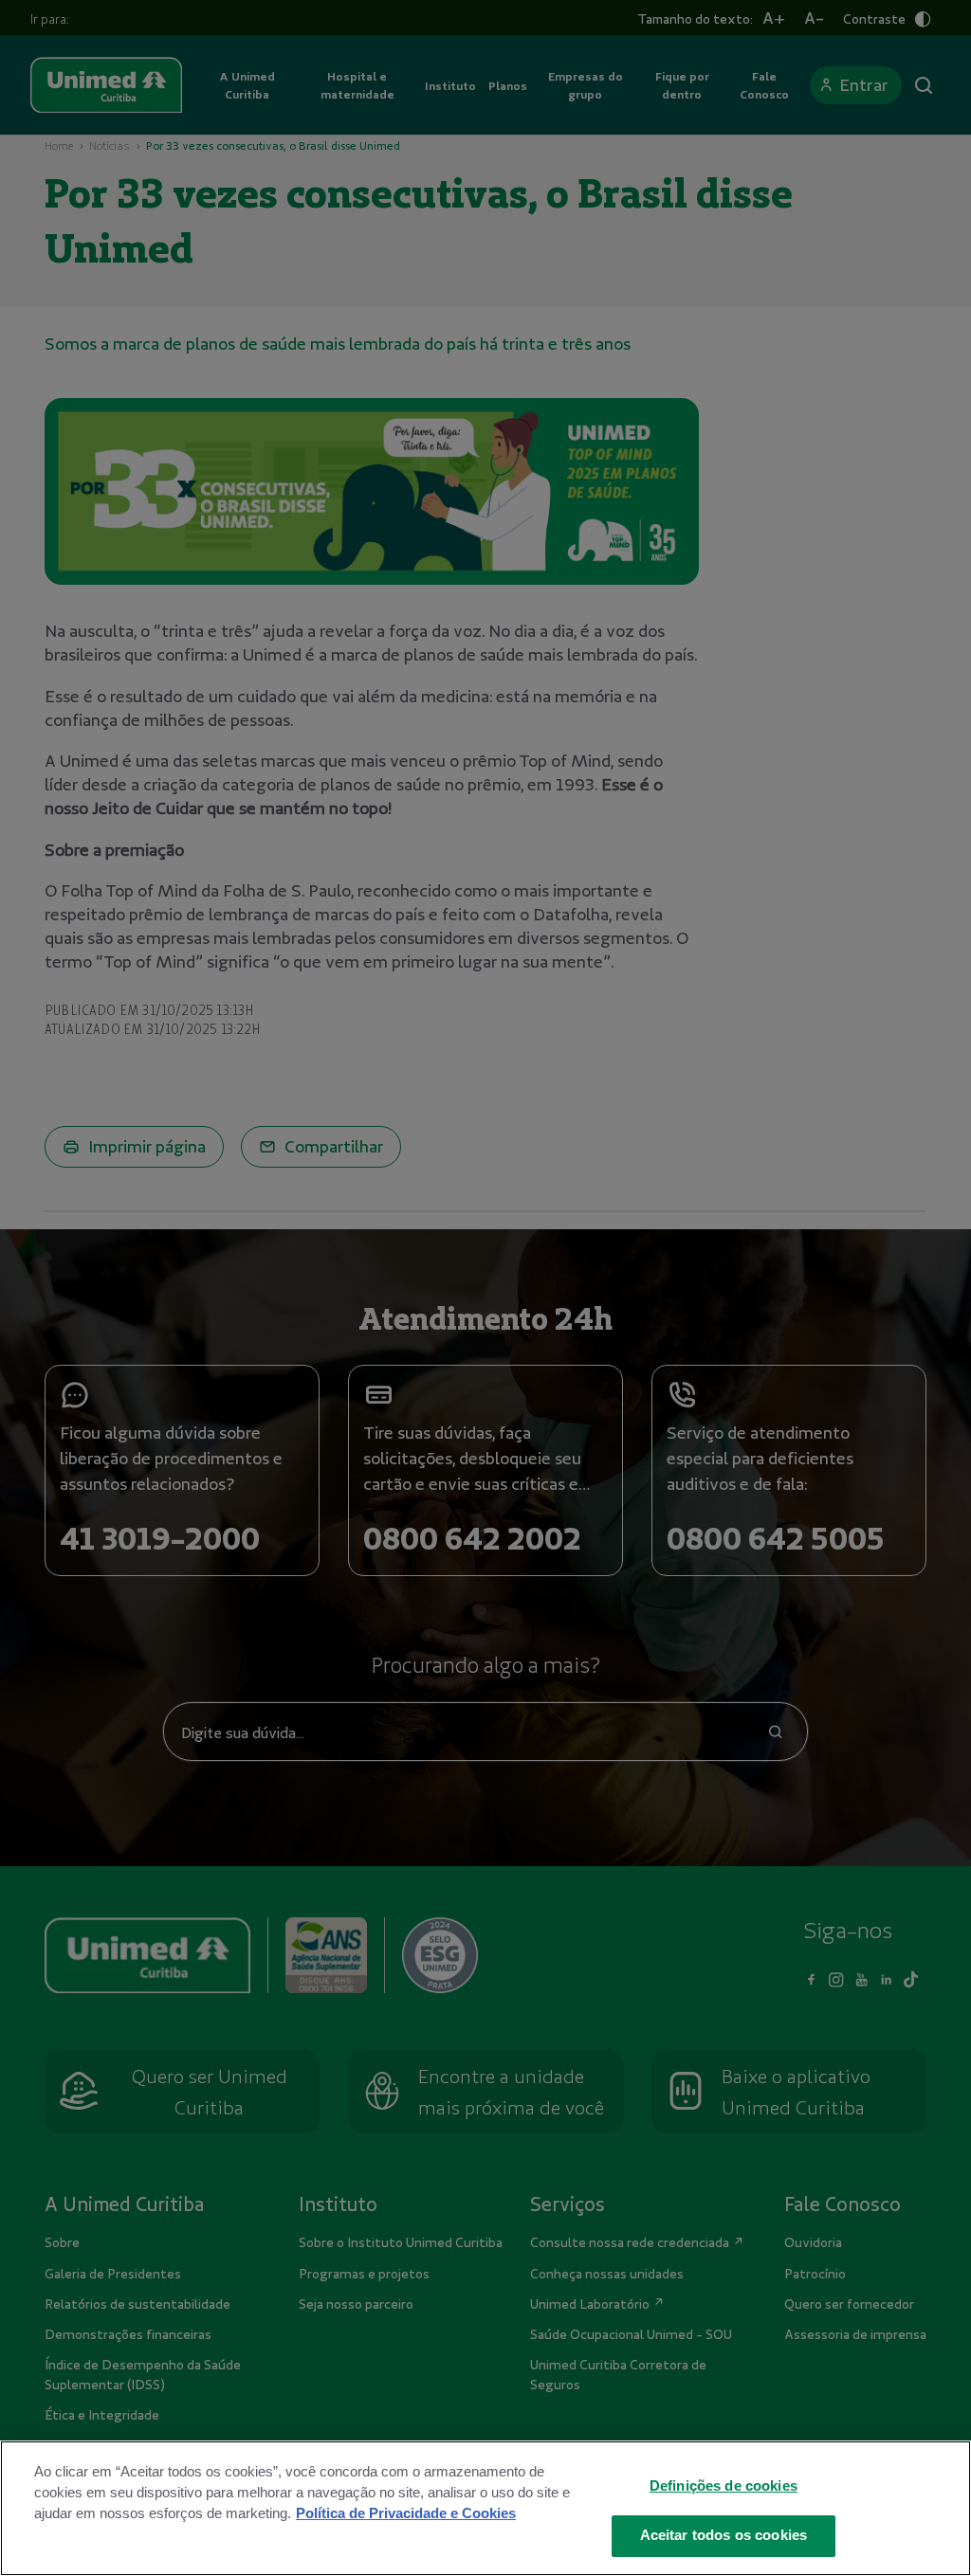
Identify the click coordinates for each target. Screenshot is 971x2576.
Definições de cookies (724, 2486)
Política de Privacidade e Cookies (406, 2513)
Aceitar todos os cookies (724, 2535)
